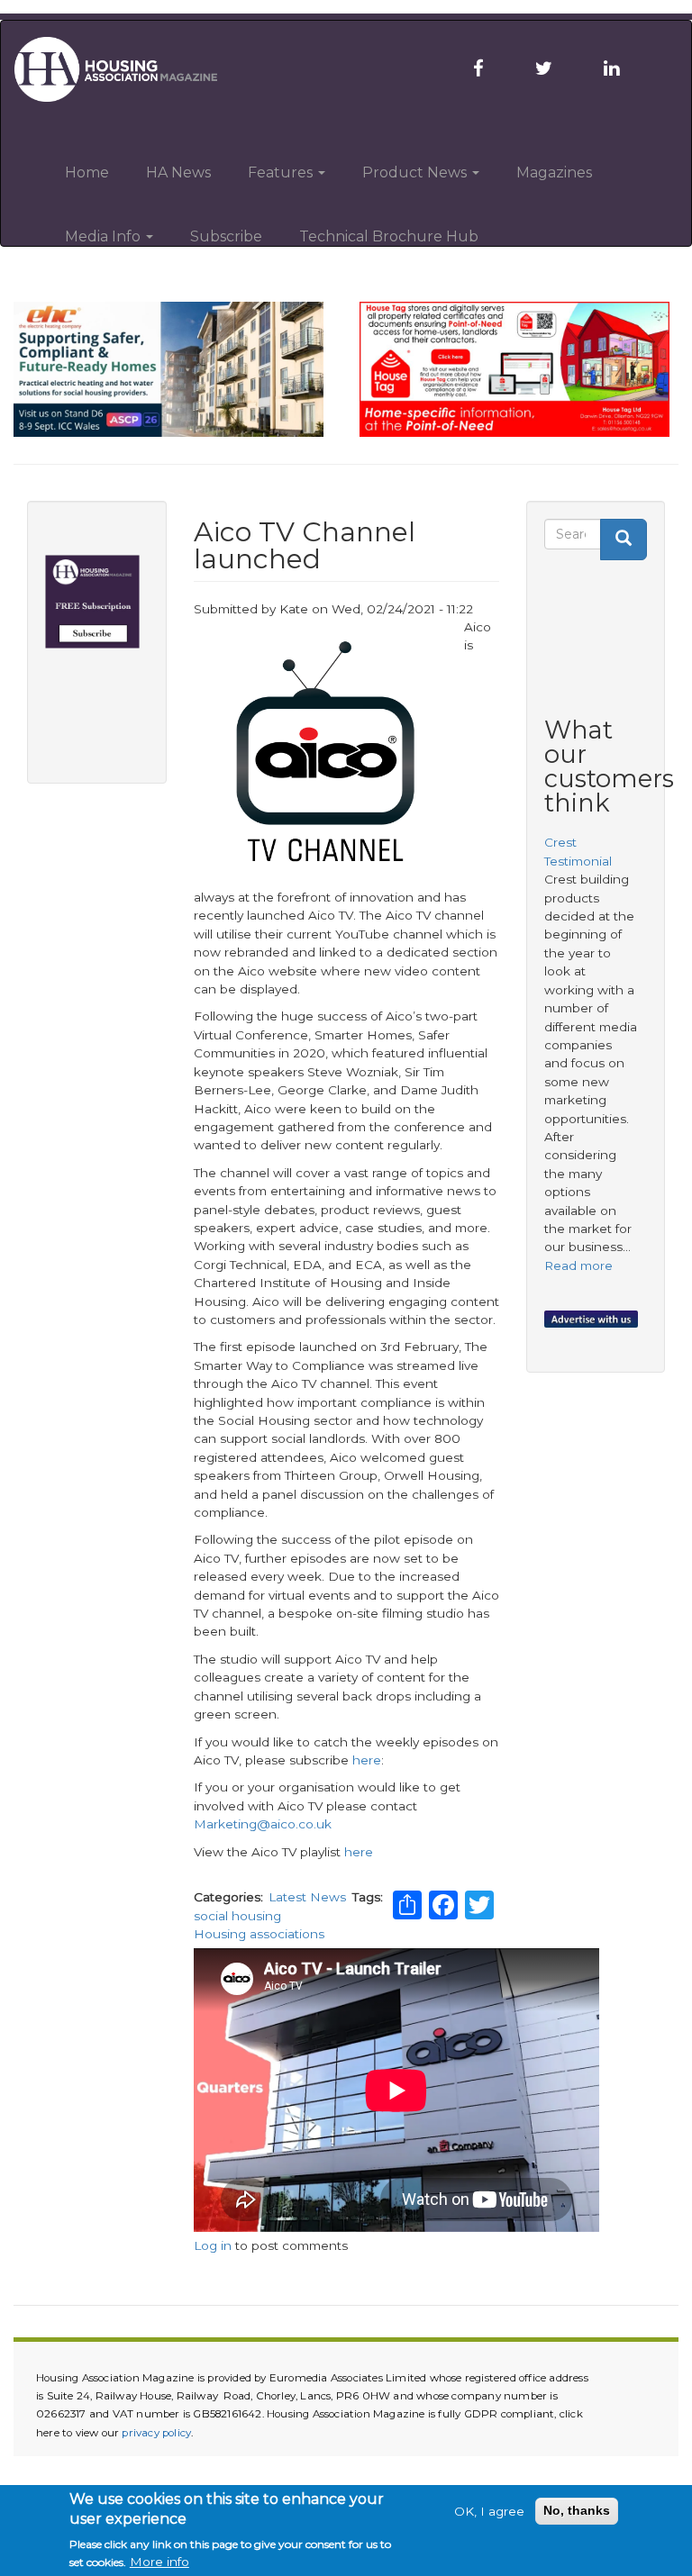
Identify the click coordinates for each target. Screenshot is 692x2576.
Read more (578, 1265)
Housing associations (259, 1934)
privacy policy (156, 2433)
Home (87, 172)
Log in (213, 2245)
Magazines (554, 172)
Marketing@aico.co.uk (263, 1824)
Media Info (105, 236)
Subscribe (226, 236)
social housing (237, 1916)
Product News (416, 172)
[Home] (127, 69)
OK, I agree (489, 2511)
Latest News (307, 1897)
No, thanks (577, 2511)
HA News (178, 172)
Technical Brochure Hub (389, 236)
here (367, 1760)
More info (159, 2562)
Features (282, 172)
